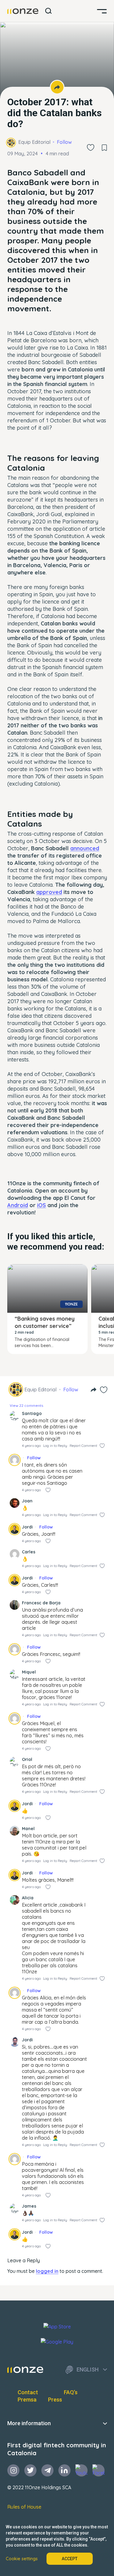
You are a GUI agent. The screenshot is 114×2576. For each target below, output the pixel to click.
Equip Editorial (34, 142)
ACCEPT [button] (70, 2559)
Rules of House (24, 2507)
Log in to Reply (55, 1446)
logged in (47, 2271)
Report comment (83, 1446)
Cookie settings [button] (22, 2559)
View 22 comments (26, 1405)
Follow (64, 142)
